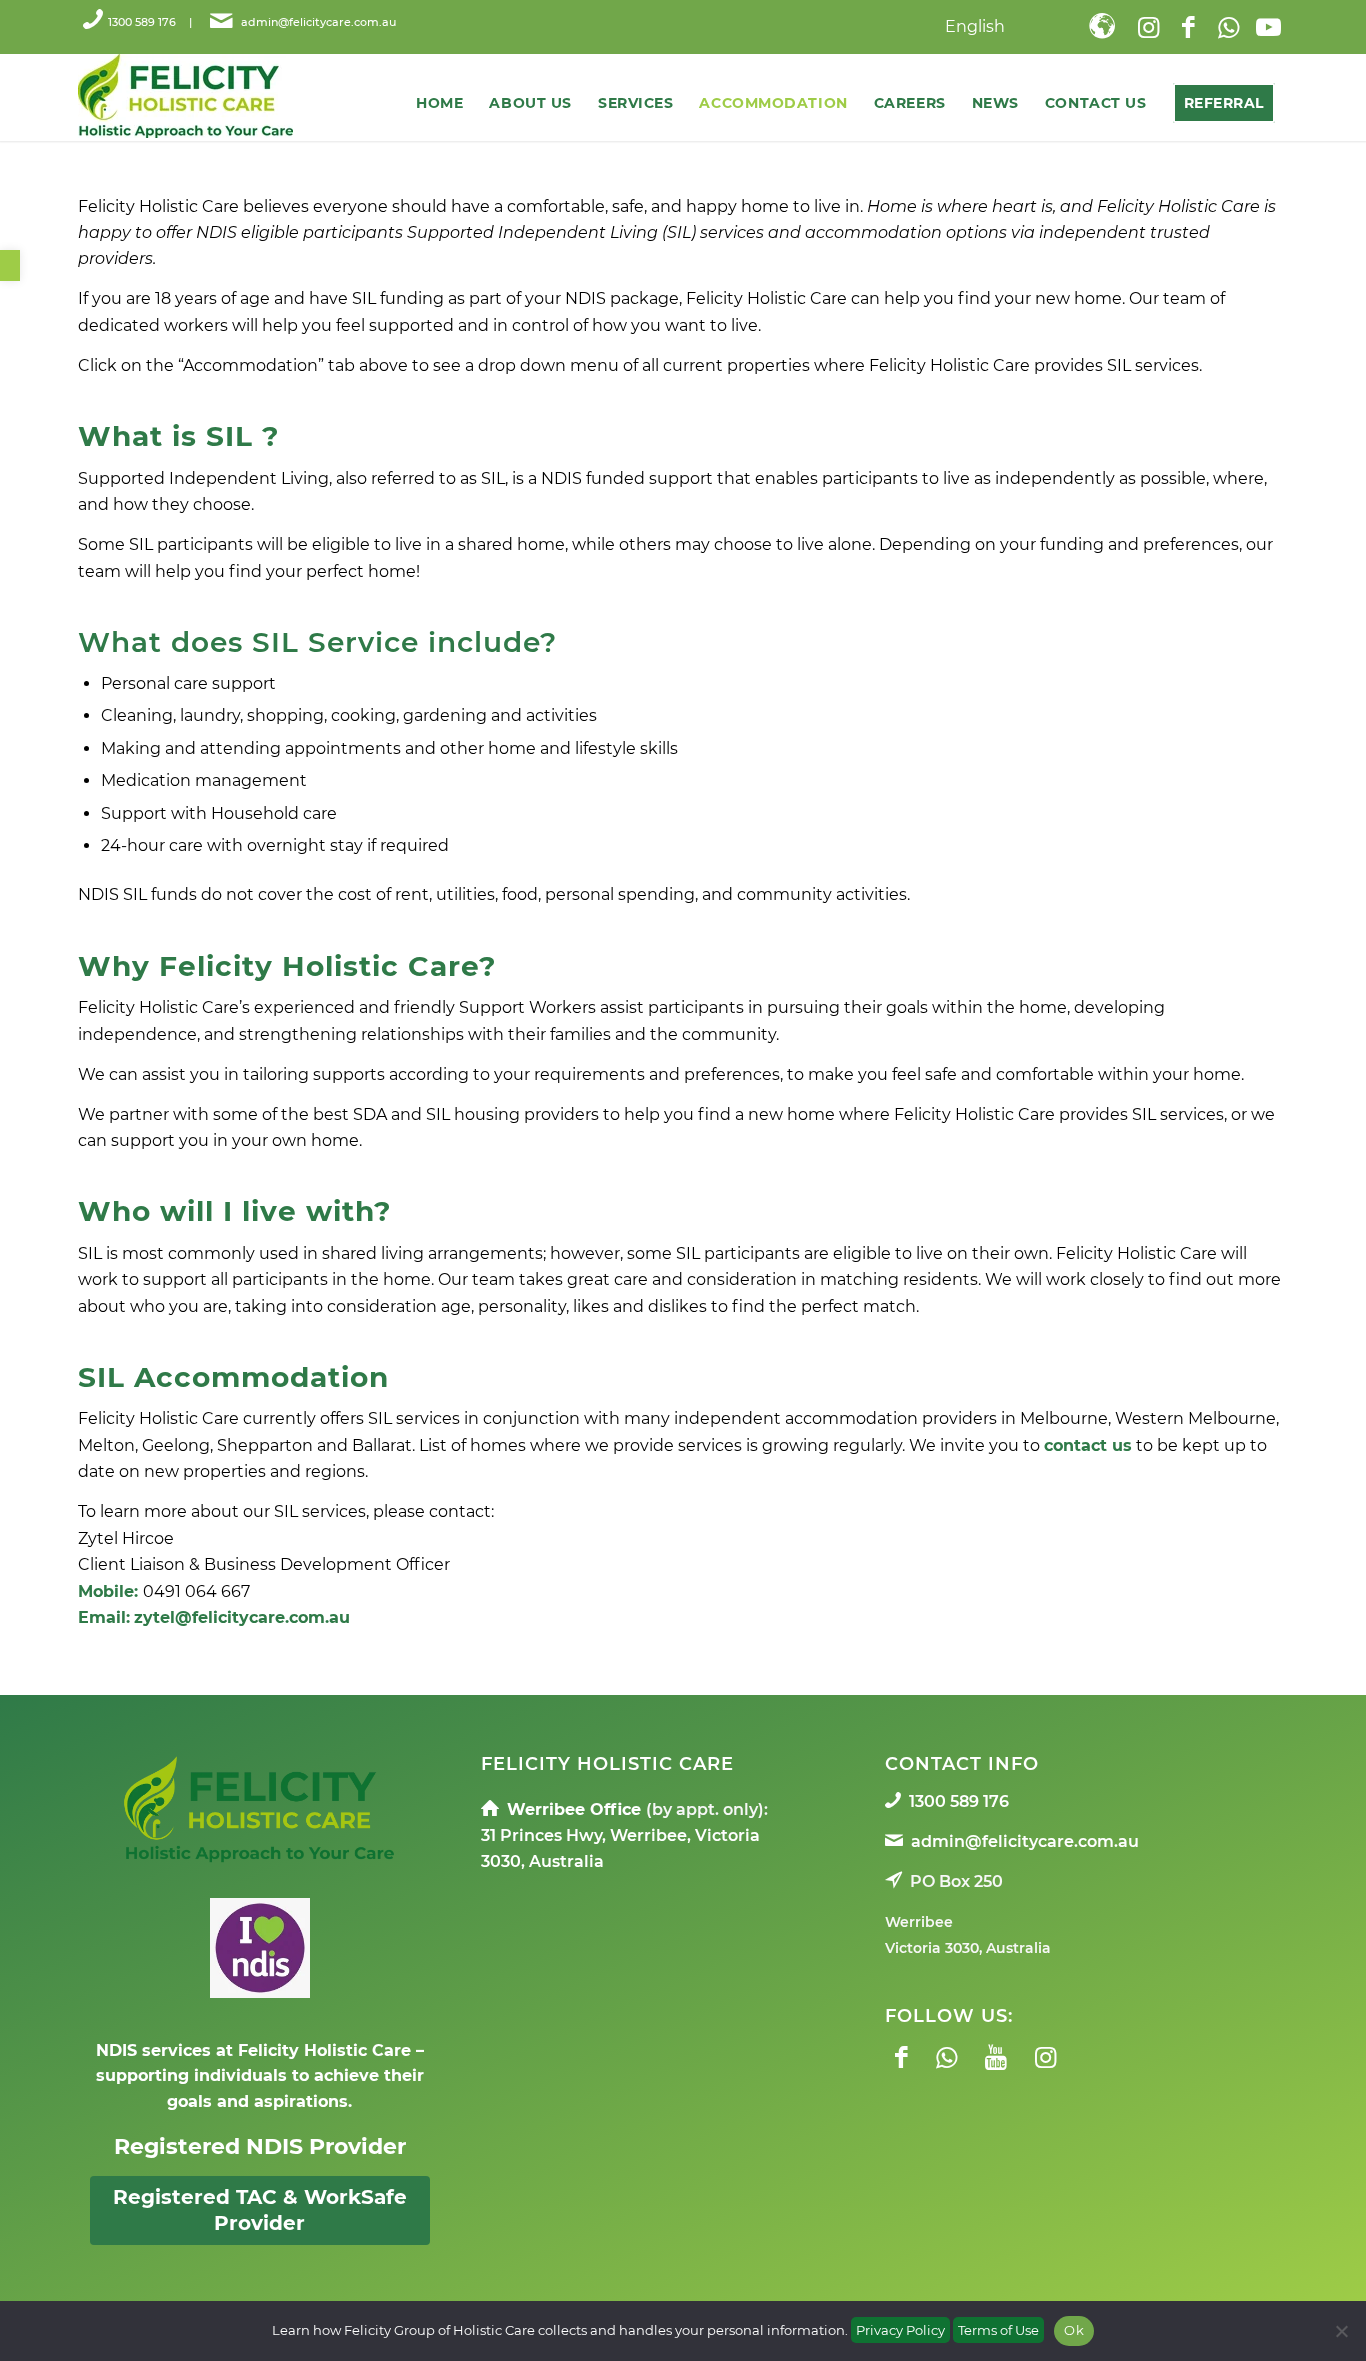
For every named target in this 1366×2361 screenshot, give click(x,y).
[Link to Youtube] (1268, 27)
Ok (1074, 2330)
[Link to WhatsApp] (1228, 27)
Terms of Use (998, 2330)
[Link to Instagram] (1148, 27)
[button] (10, 265)
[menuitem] (1023, 29)
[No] (1341, 2331)
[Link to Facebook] (1188, 27)
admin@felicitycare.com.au (317, 22)
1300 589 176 (142, 22)
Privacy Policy (900, 2330)
